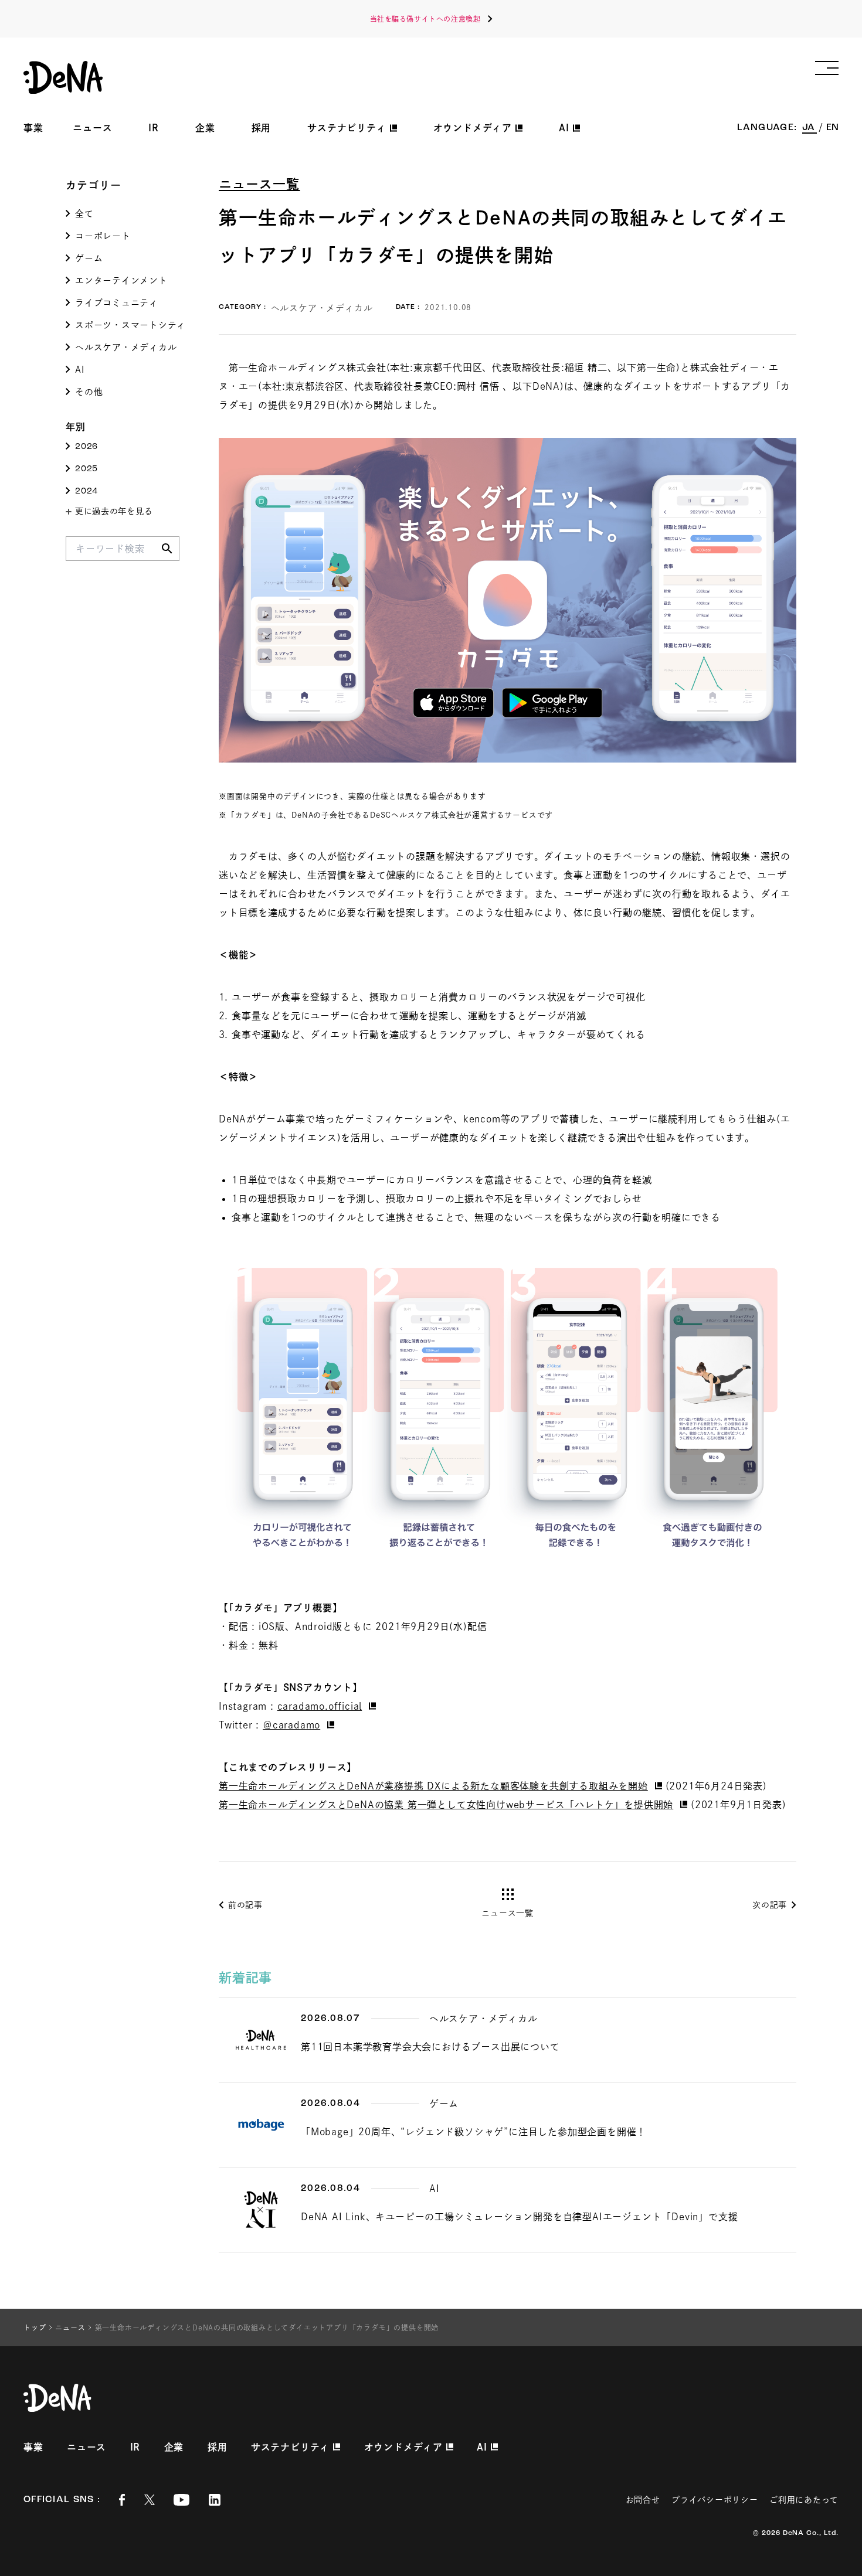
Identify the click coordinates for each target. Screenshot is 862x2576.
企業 (205, 128)
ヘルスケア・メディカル (126, 347)
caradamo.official (320, 1706)
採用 (262, 128)
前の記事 (245, 1905)
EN (832, 128)
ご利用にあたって (804, 2500)
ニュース (92, 128)
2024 (86, 491)
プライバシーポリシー (715, 2500)
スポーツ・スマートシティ (130, 325)
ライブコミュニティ (117, 303)
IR (154, 128)
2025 (86, 469)
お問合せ (643, 2500)
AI (80, 370)
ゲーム (89, 258)
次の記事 (770, 1905)
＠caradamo (291, 1725)
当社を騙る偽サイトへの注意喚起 (425, 19)
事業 (33, 128)
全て (84, 214)
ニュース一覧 (259, 184)
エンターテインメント (121, 280)
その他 (89, 392)
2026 (86, 447)
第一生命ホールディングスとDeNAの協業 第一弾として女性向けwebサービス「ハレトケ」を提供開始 (446, 1805)
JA (810, 128)
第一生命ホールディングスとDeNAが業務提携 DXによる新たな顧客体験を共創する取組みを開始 (433, 1786)
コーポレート (103, 236)
